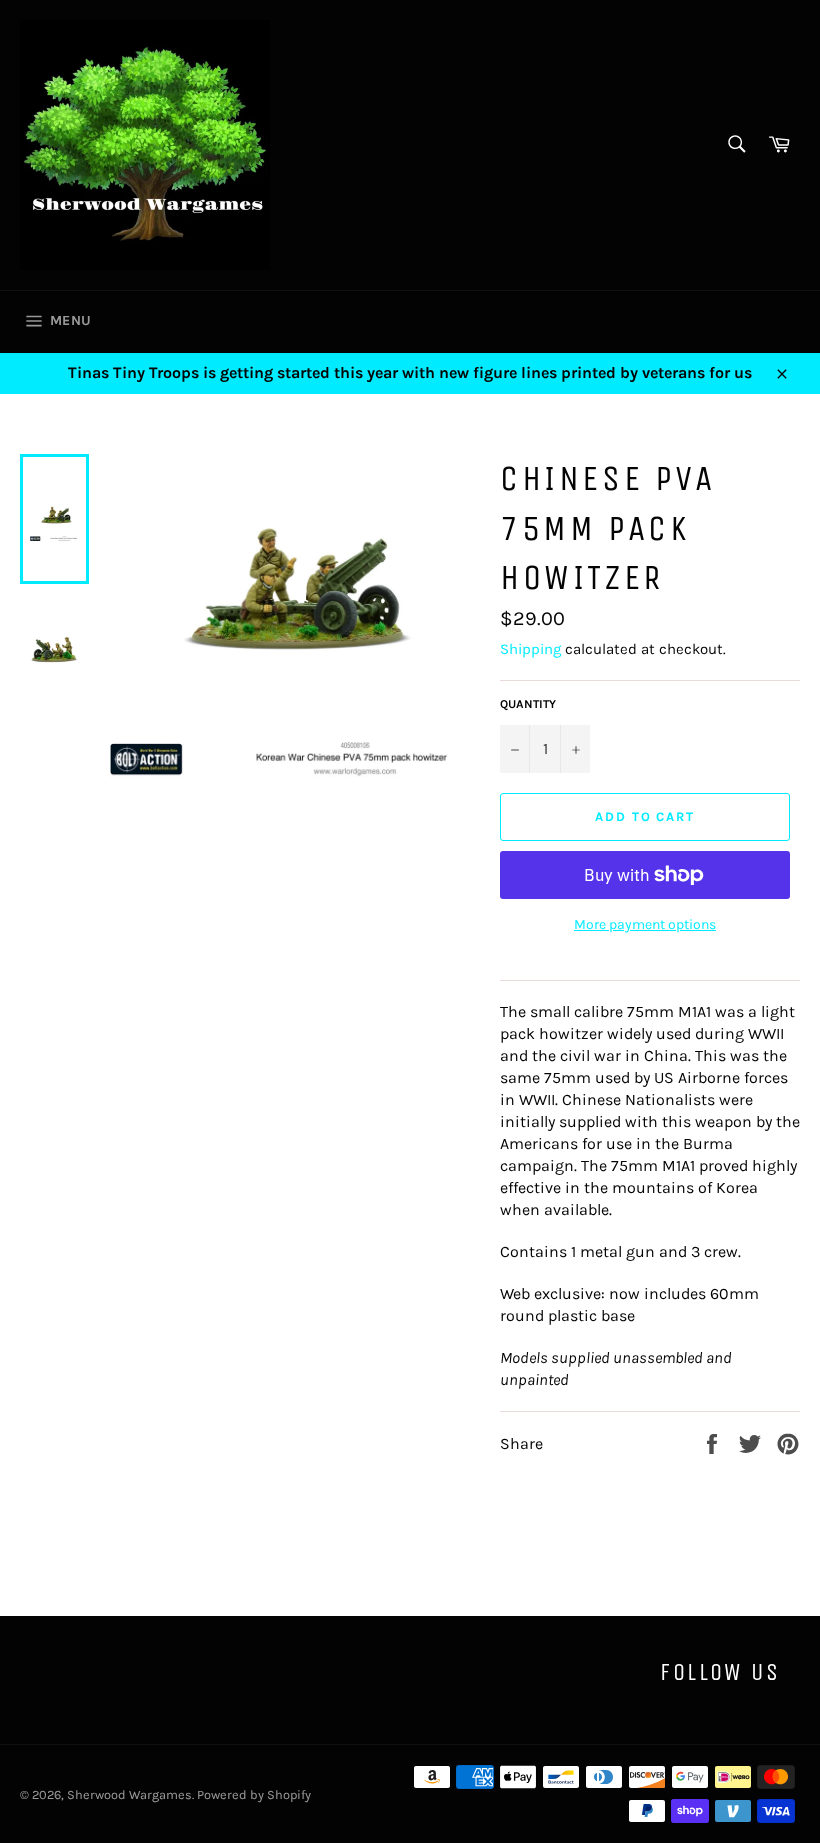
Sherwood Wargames (129, 1794)
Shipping (530, 649)
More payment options (645, 924)
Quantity (528, 704)
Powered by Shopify (254, 1794)
